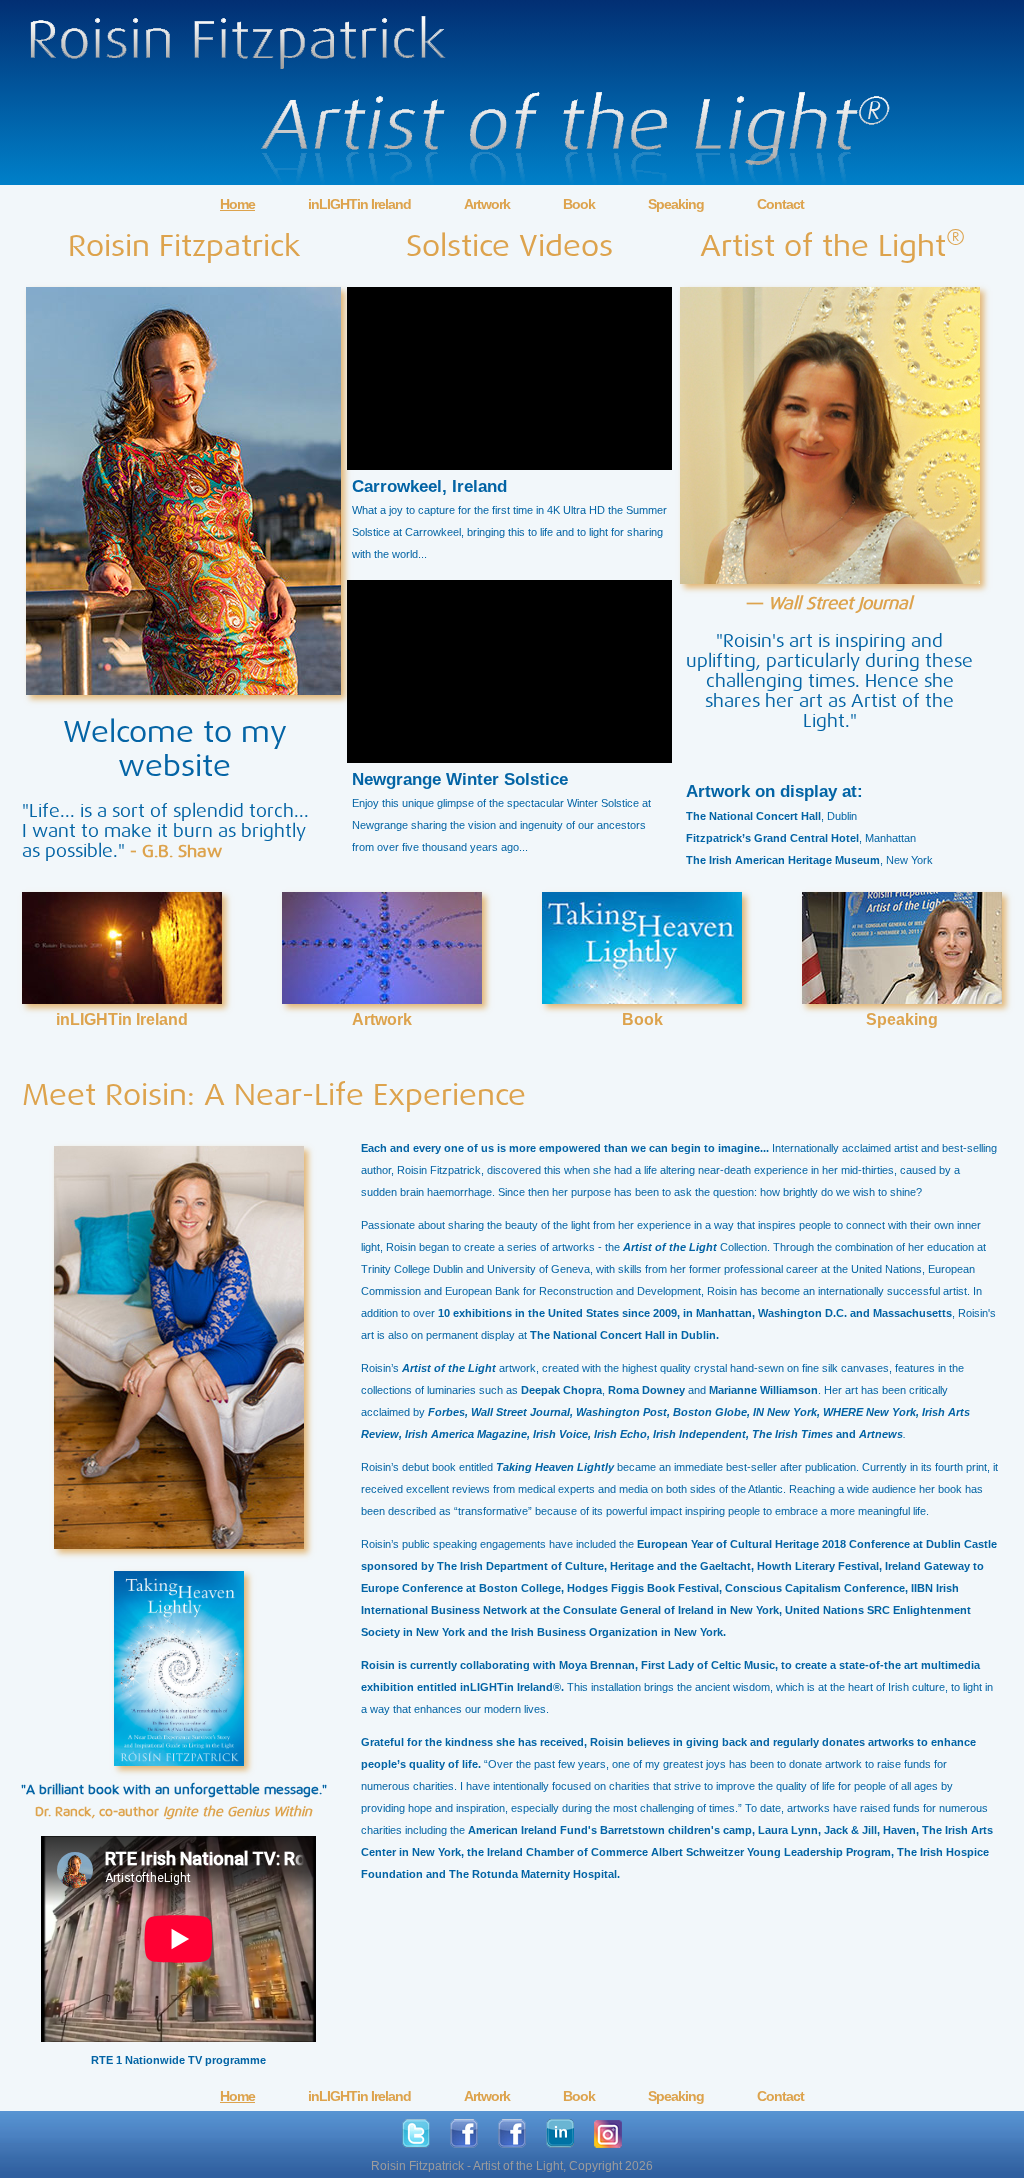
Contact (780, 204)
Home (237, 204)
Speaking (676, 204)
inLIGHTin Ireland (359, 204)
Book (579, 204)
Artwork (487, 204)
